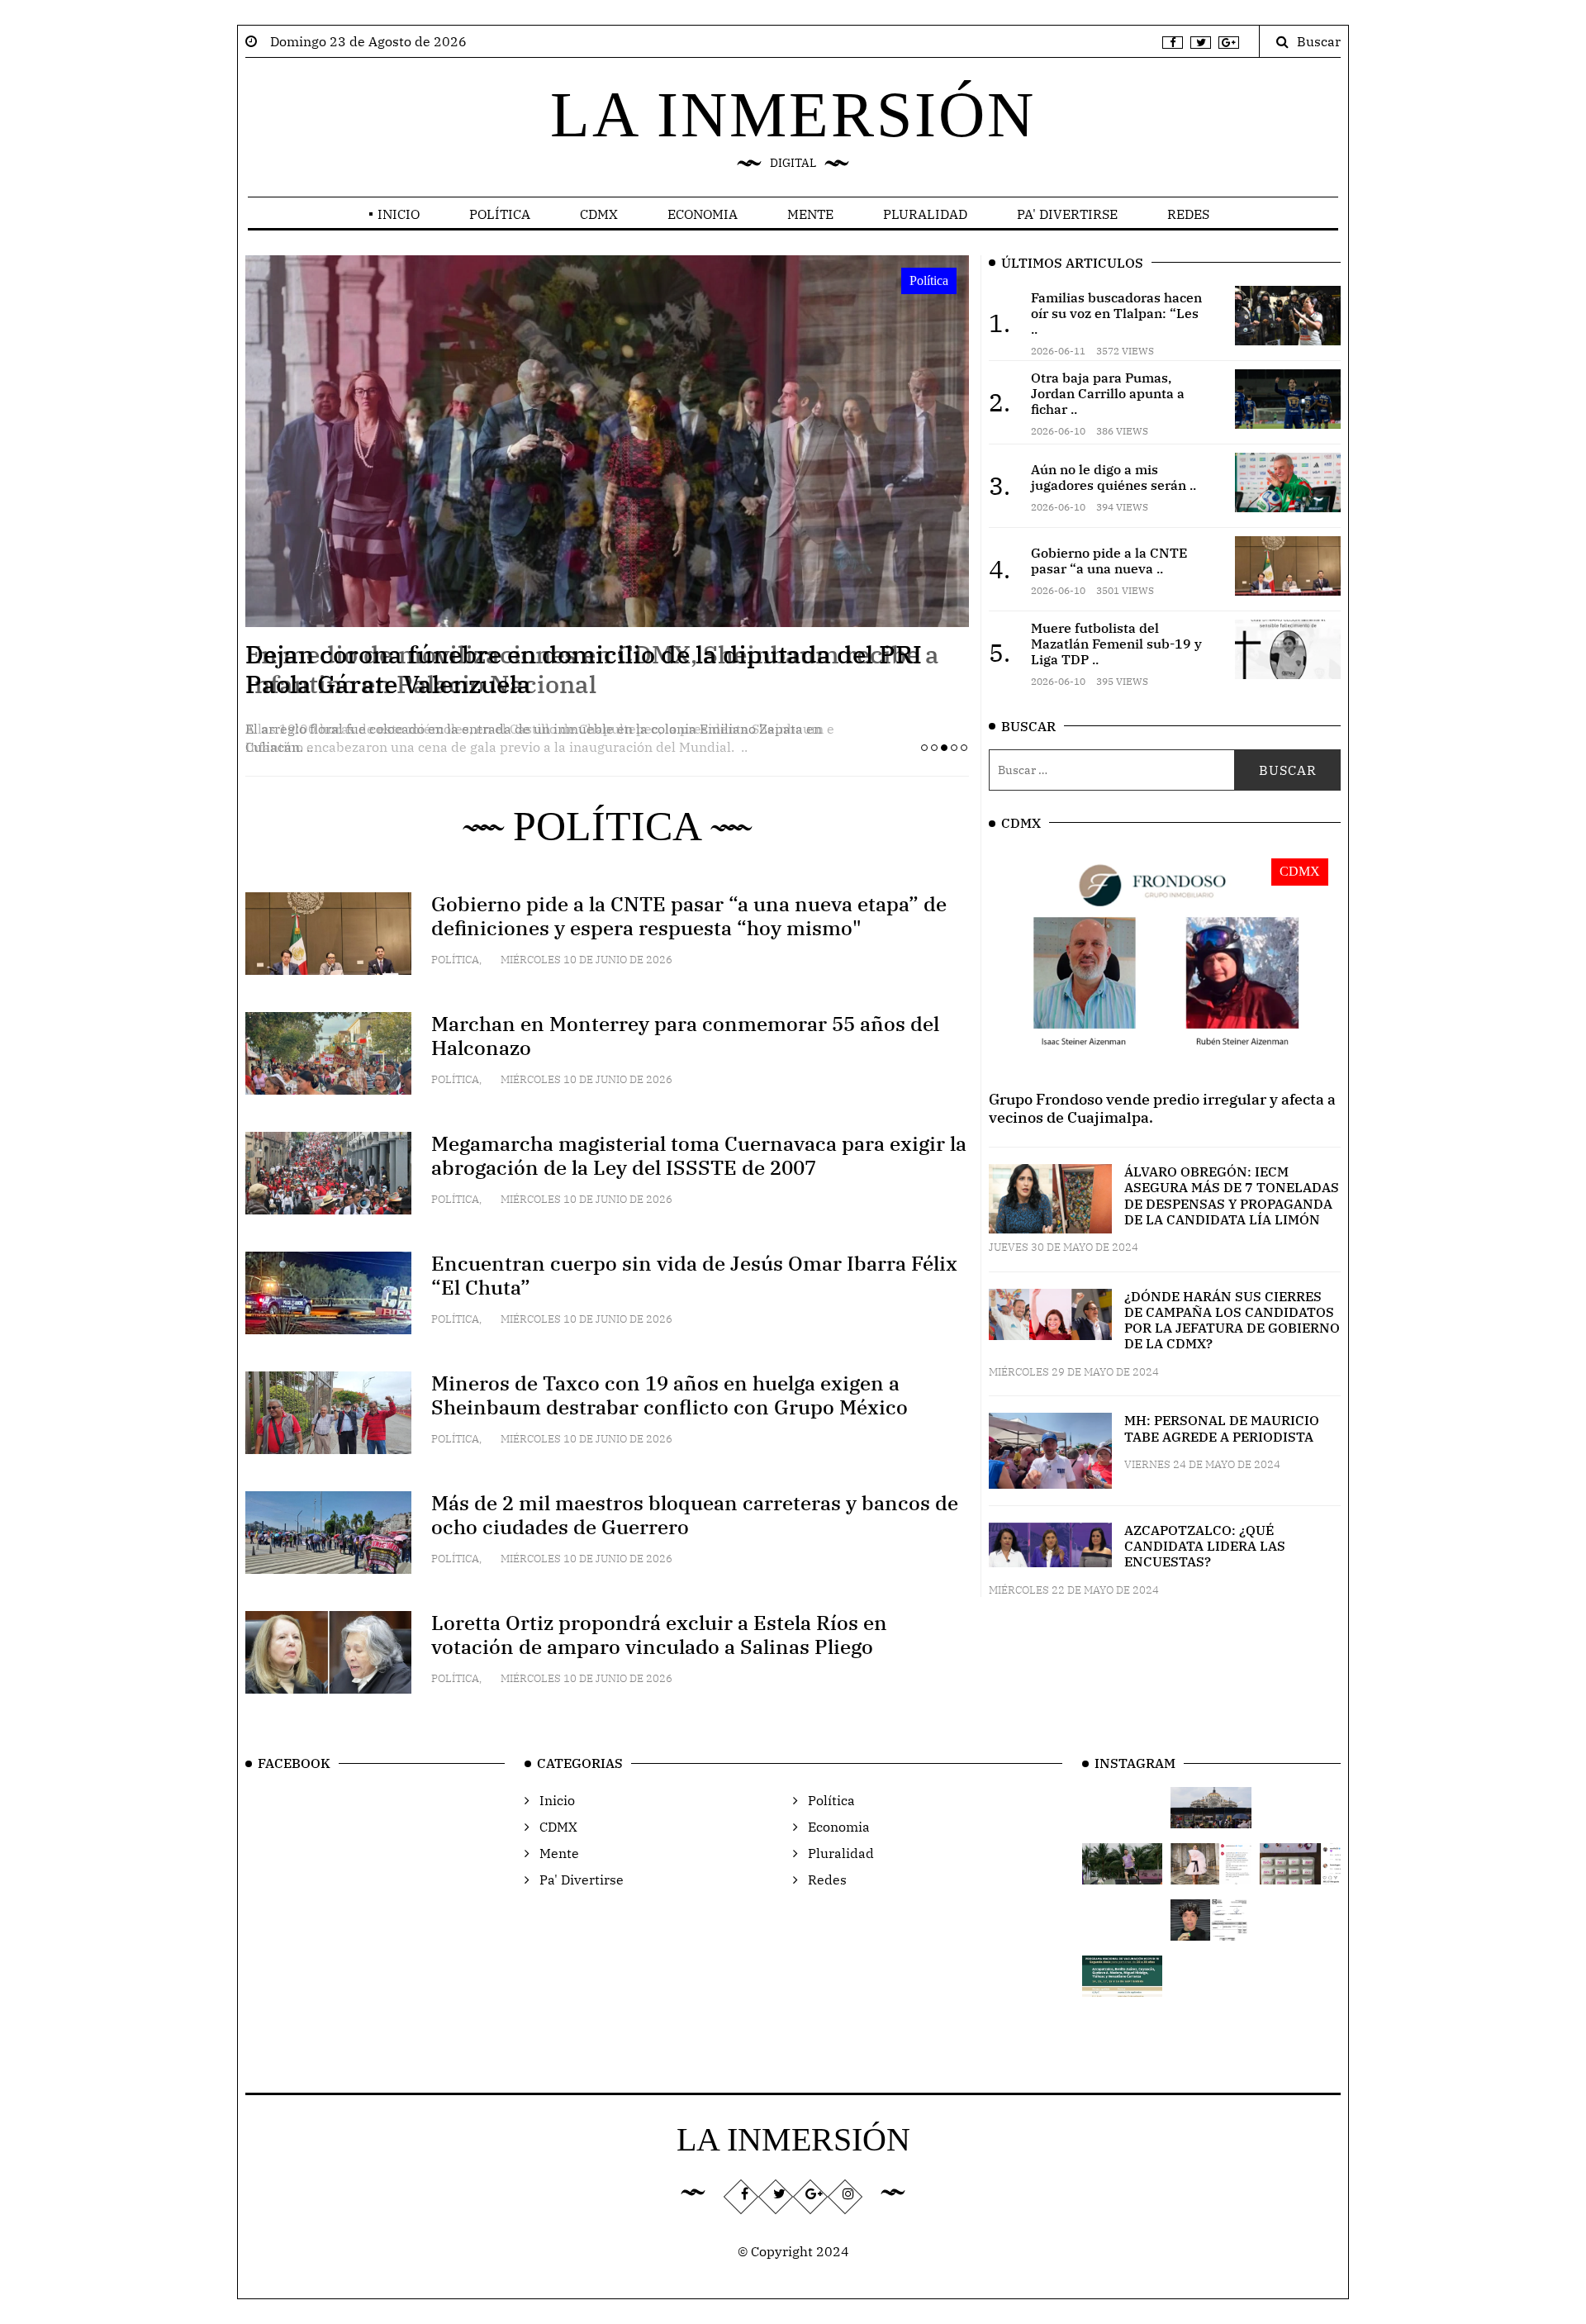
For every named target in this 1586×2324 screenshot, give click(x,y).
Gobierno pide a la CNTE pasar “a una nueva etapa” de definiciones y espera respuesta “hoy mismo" (689, 916)
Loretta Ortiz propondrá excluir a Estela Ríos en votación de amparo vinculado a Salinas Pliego (659, 1635)
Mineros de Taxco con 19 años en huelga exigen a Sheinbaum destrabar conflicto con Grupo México (670, 1395)
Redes (1188, 214)
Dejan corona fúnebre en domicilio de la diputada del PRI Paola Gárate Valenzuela (584, 669)
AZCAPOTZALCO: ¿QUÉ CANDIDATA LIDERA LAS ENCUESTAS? (1205, 1546)
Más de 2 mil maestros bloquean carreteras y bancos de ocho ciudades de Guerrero (695, 1515)
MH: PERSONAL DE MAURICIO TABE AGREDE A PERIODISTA (1222, 1428)
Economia (703, 214)
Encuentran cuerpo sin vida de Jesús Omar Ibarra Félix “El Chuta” (694, 1275)
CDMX (599, 214)
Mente (810, 214)
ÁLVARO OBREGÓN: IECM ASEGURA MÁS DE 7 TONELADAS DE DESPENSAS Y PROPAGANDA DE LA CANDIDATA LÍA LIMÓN (1232, 1195)
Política (500, 214)
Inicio (399, 214)
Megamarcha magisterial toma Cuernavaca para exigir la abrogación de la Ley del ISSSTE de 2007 (699, 1155)
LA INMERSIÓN (793, 114)
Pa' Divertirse (1067, 214)
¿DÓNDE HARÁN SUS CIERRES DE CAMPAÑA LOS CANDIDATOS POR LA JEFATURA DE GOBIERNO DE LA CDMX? (1232, 1320)
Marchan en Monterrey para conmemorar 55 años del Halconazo (685, 1036)
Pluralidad (925, 214)
